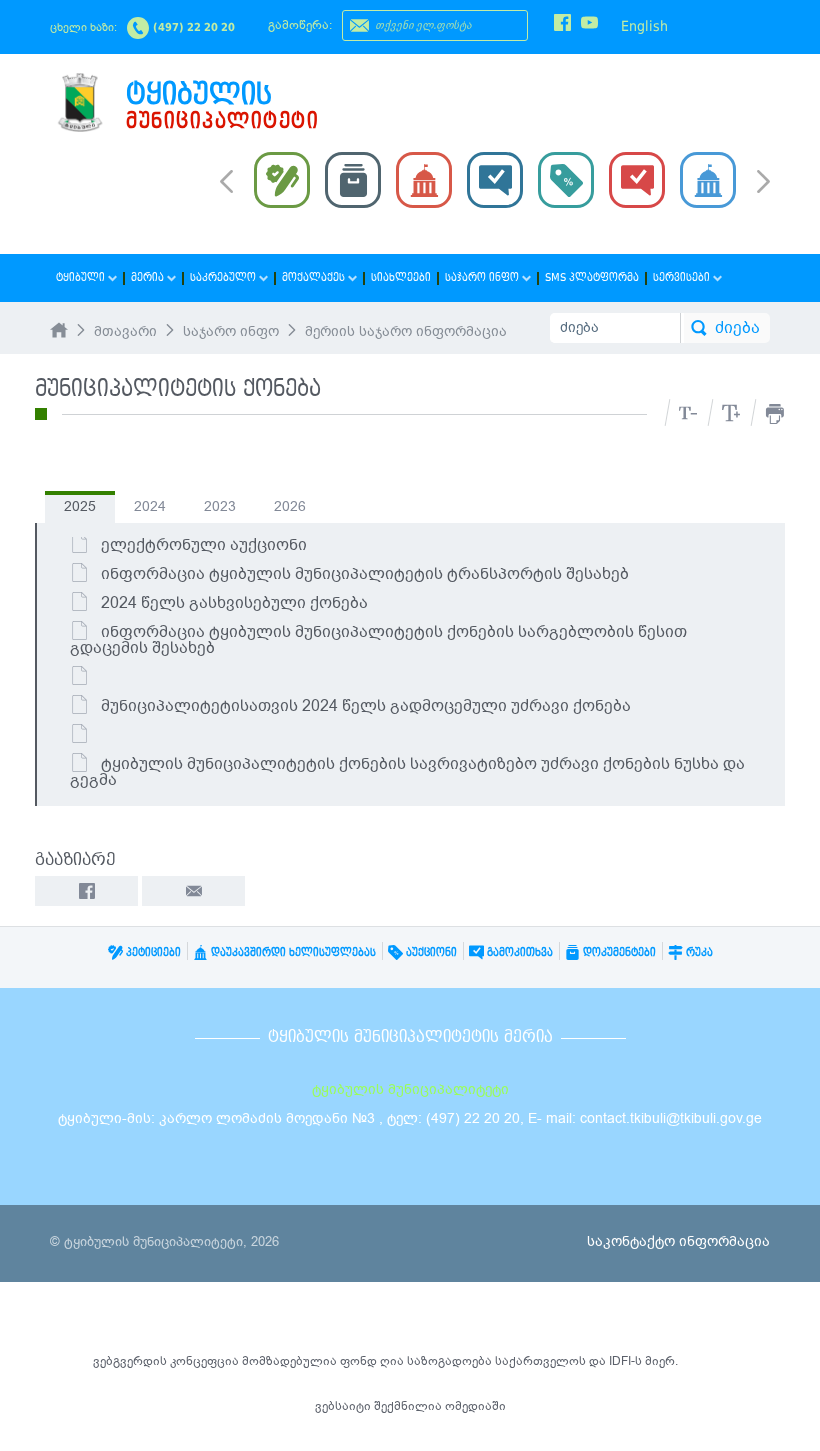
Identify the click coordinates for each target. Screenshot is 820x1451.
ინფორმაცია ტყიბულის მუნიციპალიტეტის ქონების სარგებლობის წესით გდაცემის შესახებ (378, 640)
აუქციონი (430, 952)
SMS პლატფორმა (592, 277)
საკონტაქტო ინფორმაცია (678, 1241)
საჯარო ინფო (231, 331)
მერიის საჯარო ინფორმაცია (406, 331)
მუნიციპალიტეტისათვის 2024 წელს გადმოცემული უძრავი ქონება (366, 706)
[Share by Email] (193, 891)
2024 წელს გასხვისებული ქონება (234, 603)
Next (763, 183)
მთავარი (125, 331)
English (644, 26)
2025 (80, 506)
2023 (220, 506)
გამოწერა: (300, 25)
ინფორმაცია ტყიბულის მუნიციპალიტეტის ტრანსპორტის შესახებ (365, 574)
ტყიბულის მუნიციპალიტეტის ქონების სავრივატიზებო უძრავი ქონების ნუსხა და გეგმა (407, 772)
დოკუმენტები (618, 952)
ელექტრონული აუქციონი (204, 545)
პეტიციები (152, 952)
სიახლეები (401, 277)
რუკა (698, 952)
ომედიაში (475, 1406)
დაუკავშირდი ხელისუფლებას (292, 952)
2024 (150, 506)
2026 (290, 506)
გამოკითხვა (518, 952)
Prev (226, 180)
